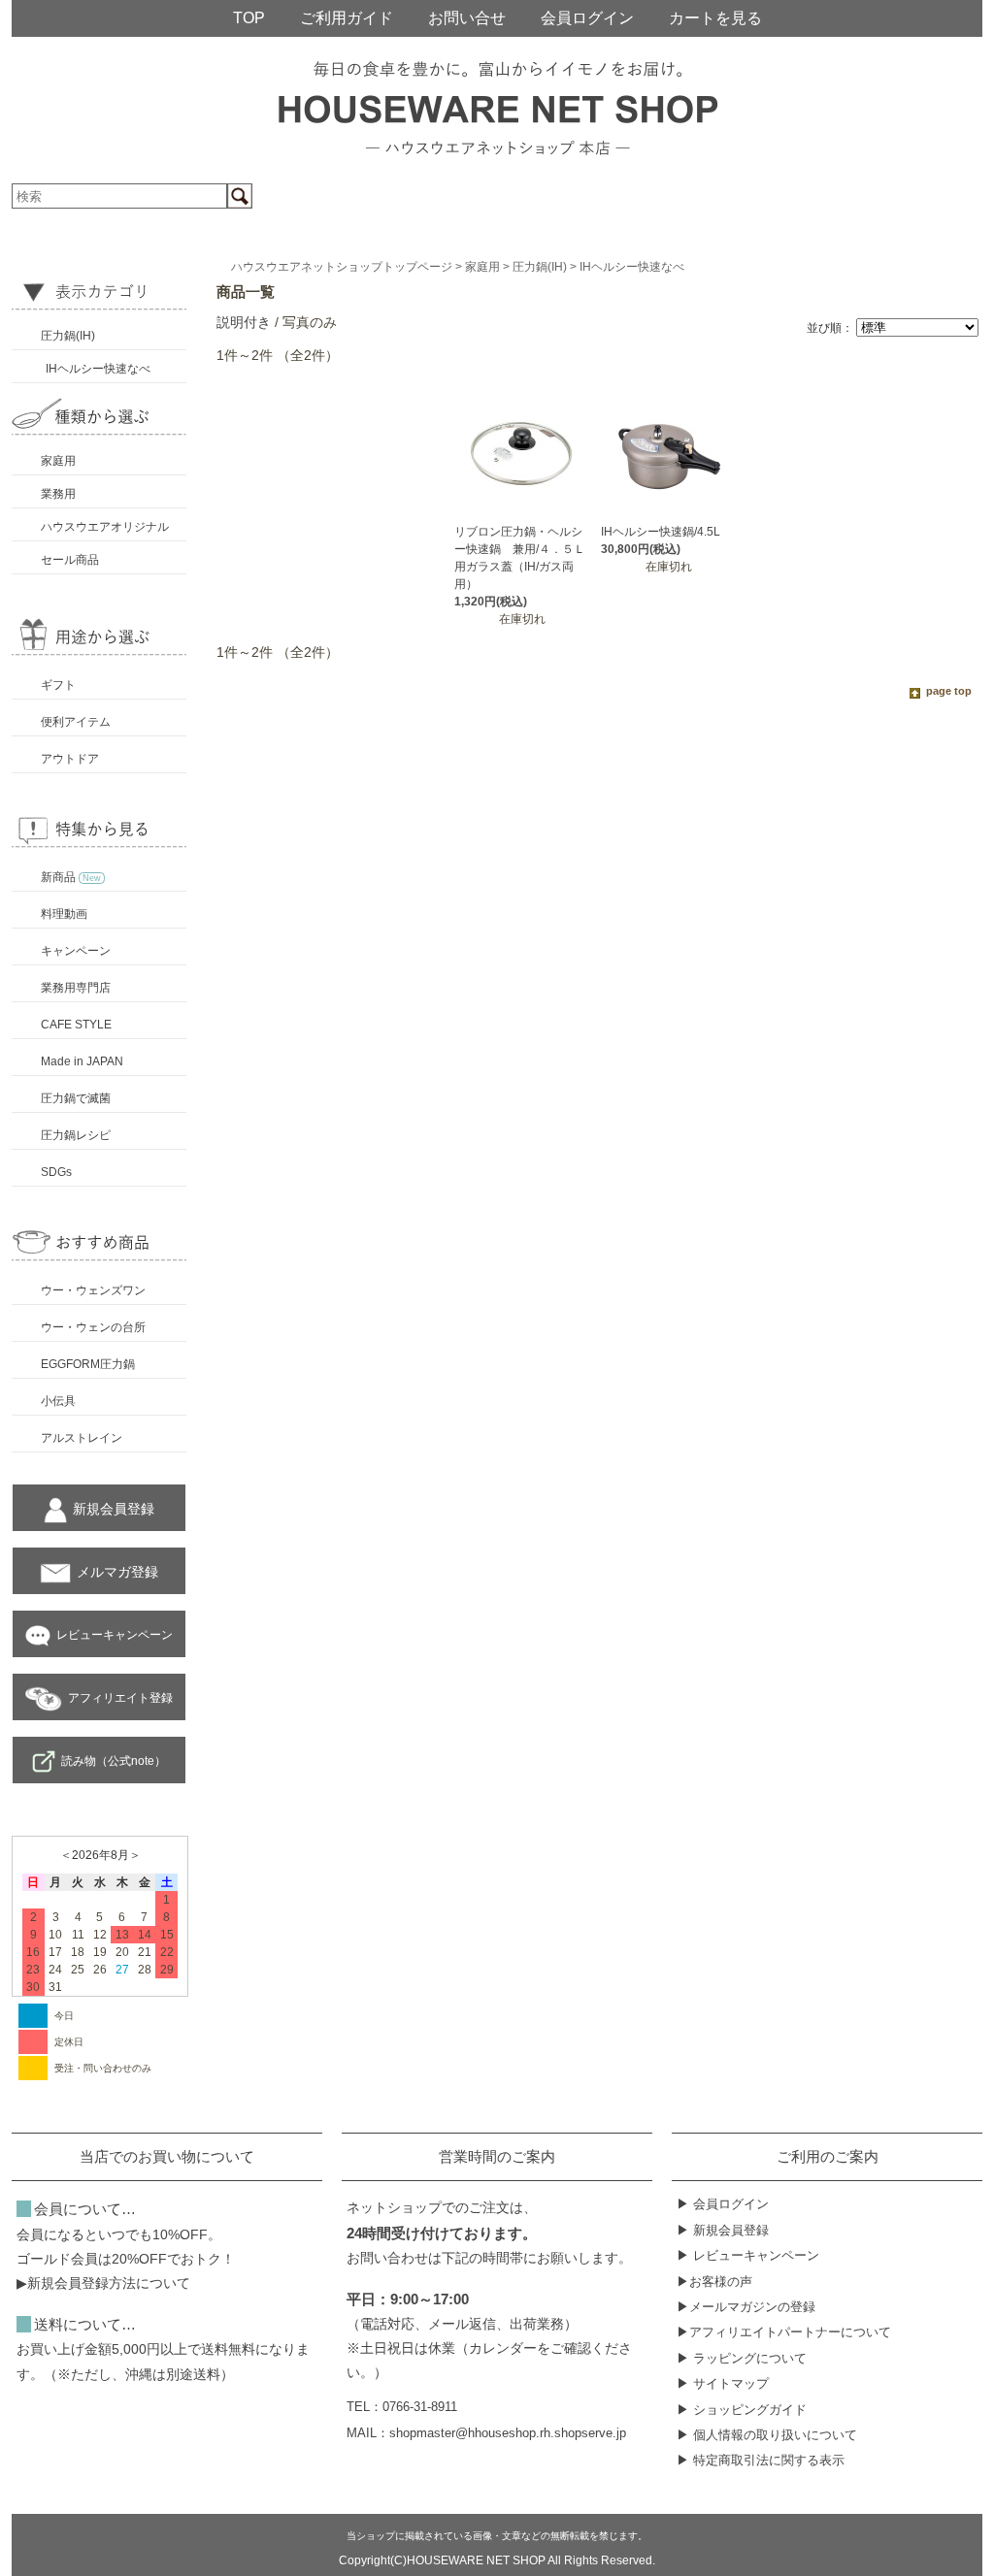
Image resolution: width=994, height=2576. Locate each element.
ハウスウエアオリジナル (105, 527)
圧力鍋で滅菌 (76, 1098)
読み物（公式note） (114, 1761)
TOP (249, 18)
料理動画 (64, 914)
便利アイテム (76, 722)
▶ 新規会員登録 (723, 2230)
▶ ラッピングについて (742, 2358)
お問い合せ (467, 18)
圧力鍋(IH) (68, 336)
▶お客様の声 (714, 2282)
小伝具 (58, 1401)
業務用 (58, 494)
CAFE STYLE (76, 1025)
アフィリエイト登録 (120, 1698)
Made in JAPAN (82, 1061)
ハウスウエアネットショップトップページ (342, 267)
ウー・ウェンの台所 (93, 1327)
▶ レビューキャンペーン (748, 2255)
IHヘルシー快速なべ (98, 369)
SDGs (56, 1172)
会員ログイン (587, 18)
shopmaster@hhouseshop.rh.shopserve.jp (508, 2433)
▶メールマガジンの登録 (746, 2307)
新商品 (71, 877)
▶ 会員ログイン (723, 2204)
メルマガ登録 (117, 1572)
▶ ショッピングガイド (742, 2410)
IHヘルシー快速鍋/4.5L (661, 532)
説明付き (244, 322)
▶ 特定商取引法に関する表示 (761, 2460)
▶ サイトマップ (723, 2383)
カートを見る (715, 18)
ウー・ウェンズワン (93, 1290)
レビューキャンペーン (115, 1635)
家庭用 (58, 461)
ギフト (58, 685)
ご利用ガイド (347, 18)
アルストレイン (82, 1438)
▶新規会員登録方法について (103, 2283)
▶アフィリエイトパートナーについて (784, 2332)
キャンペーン (76, 951)
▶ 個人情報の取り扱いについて (767, 2435)
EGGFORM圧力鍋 (88, 1364)
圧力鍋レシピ (76, 1135)
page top (949, 691)
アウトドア (70, 759)
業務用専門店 (76, 988)
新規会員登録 (114, 1509)
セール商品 (70, 560)
